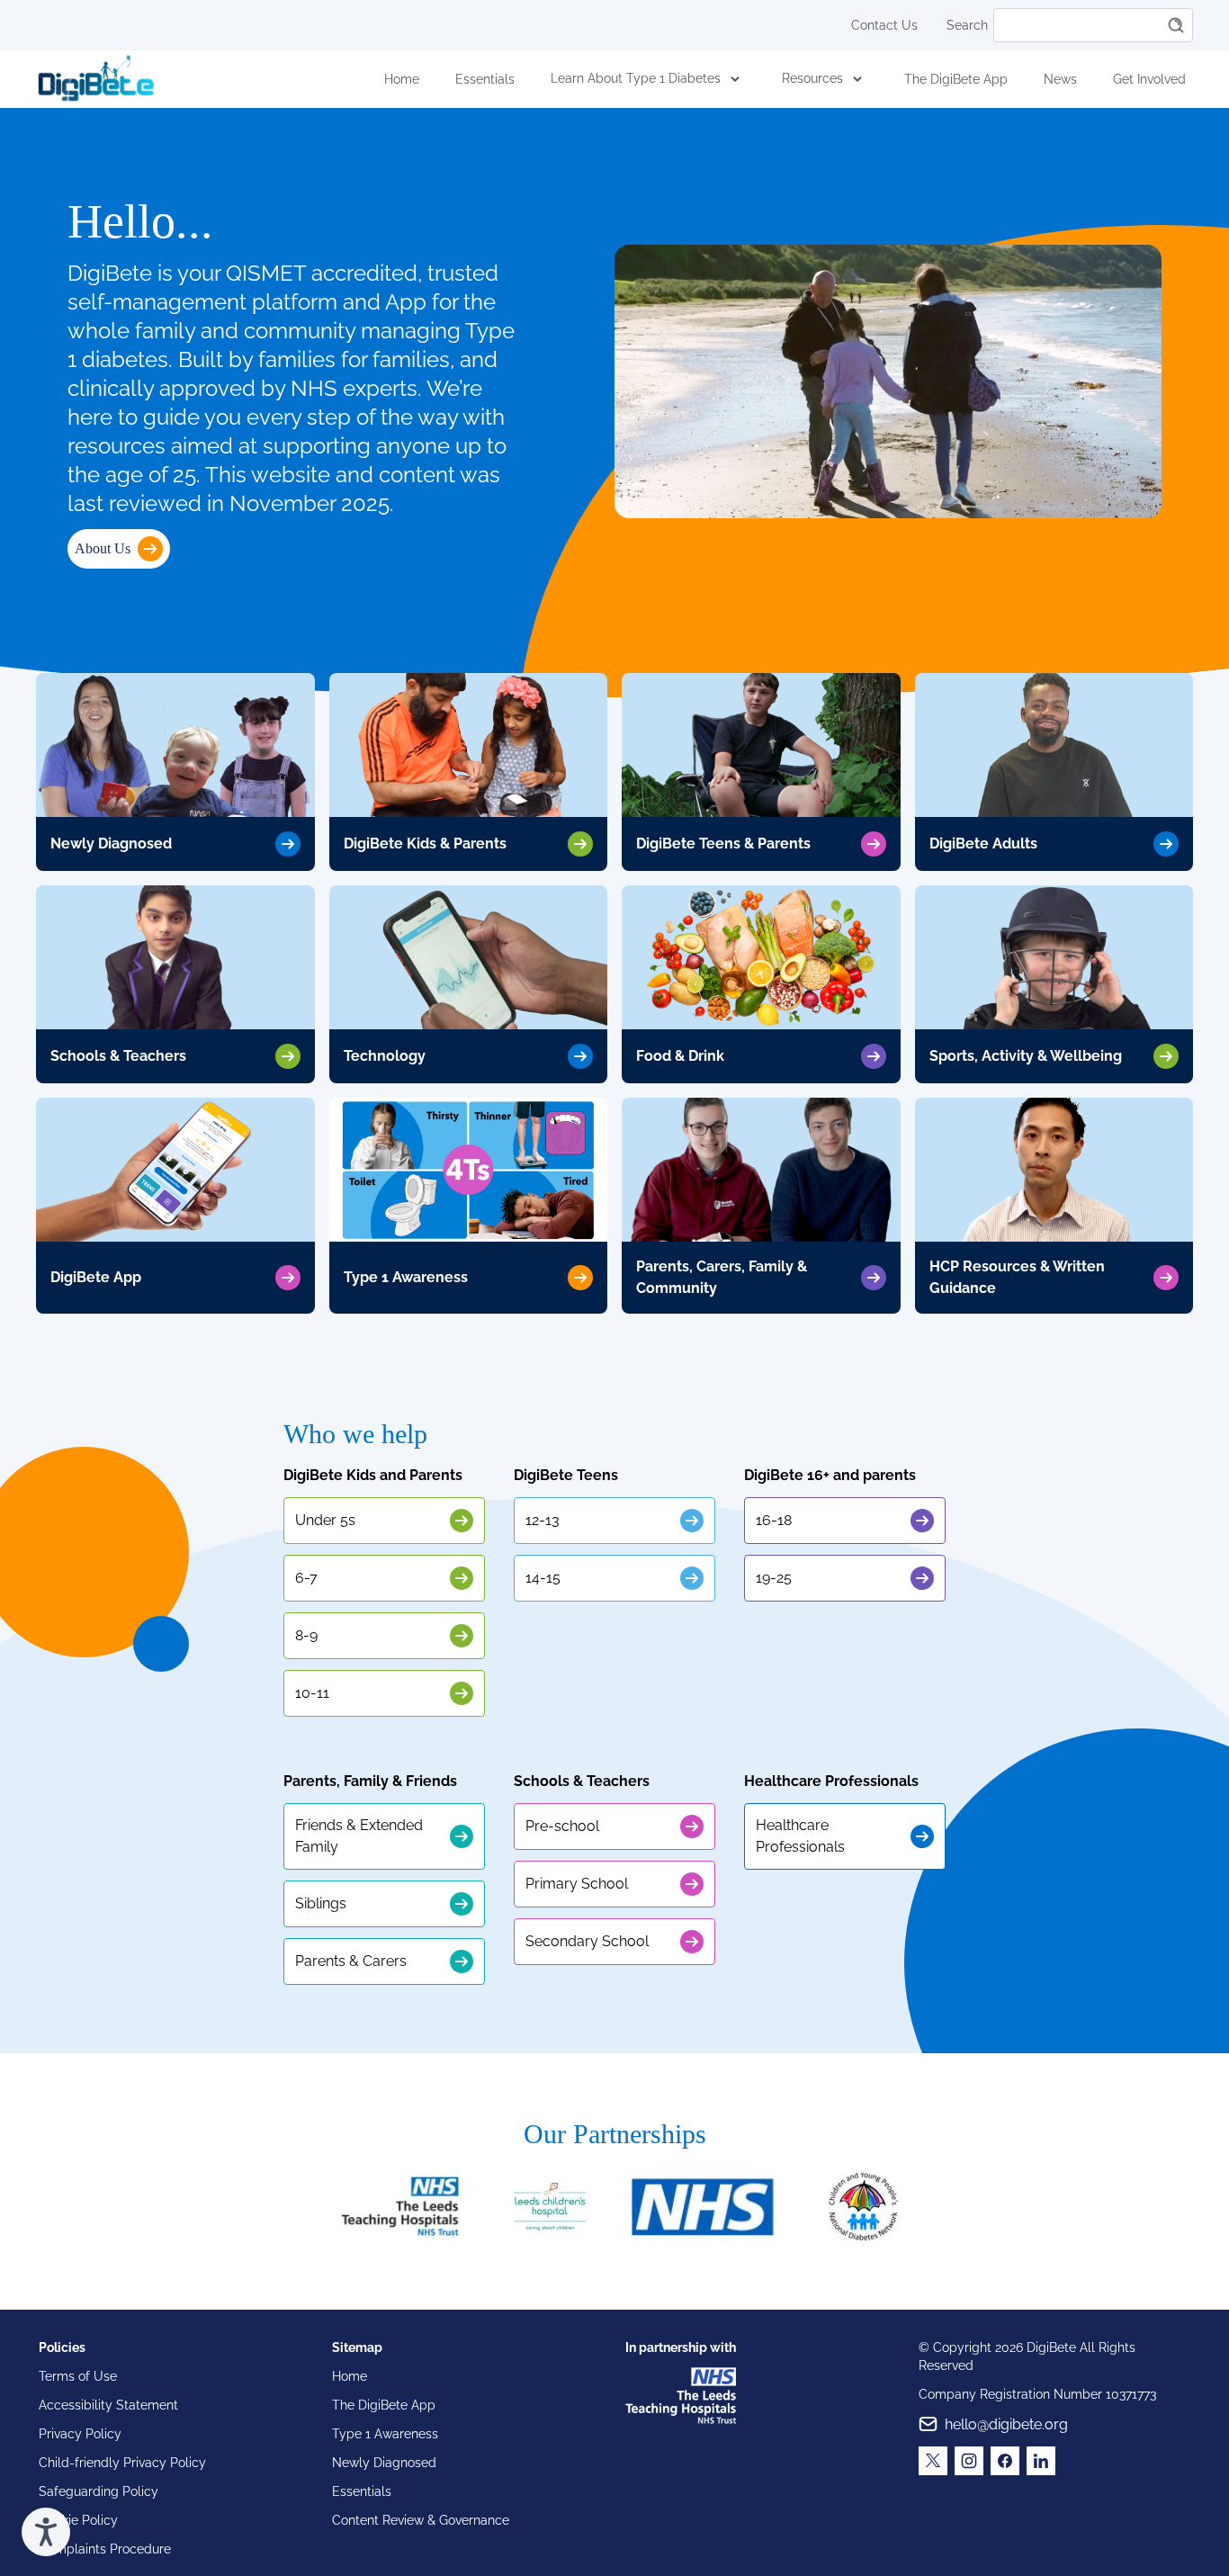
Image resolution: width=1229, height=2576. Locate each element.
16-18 (774, 1520)
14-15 (543, 1578)
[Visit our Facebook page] (1005, 2461)
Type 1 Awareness (385, 2434)
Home (402, 79)
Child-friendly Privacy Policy (122, 2463)
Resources (812, 78)
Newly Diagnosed (384, 2463)
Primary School (577, 1884)
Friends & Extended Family (359, 1836)
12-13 (543, 1520)
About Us (103, 548)
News (1060, 79)
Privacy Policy (80, 2434)
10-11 (312, 1693)
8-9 (306, 1635)
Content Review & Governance (421, 2520)
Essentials (485, 79)
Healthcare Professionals (800, 1836)
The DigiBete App (956, 79)
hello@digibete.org (1006, 2424)
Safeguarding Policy (99, 2491)
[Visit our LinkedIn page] (1041, 2461)
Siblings (321, 1903)
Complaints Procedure (105, 2549)
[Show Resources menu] (857, 79)
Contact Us (884, 25)
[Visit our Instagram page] (969, 2461)
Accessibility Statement (108, 2405)
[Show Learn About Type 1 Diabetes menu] (735, 79)
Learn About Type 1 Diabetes (636, 78)
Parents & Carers (351, 1961)
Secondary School (587, 1941)
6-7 (306, 1578)
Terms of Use (78, 2376)
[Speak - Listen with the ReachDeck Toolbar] (46, 2532)
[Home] (96, 79)
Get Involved (1149, 79)
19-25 (774, 1578)
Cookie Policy (78, 2520)
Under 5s (325, 1520)
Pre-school (562, 1826)
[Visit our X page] (933, 2461)
